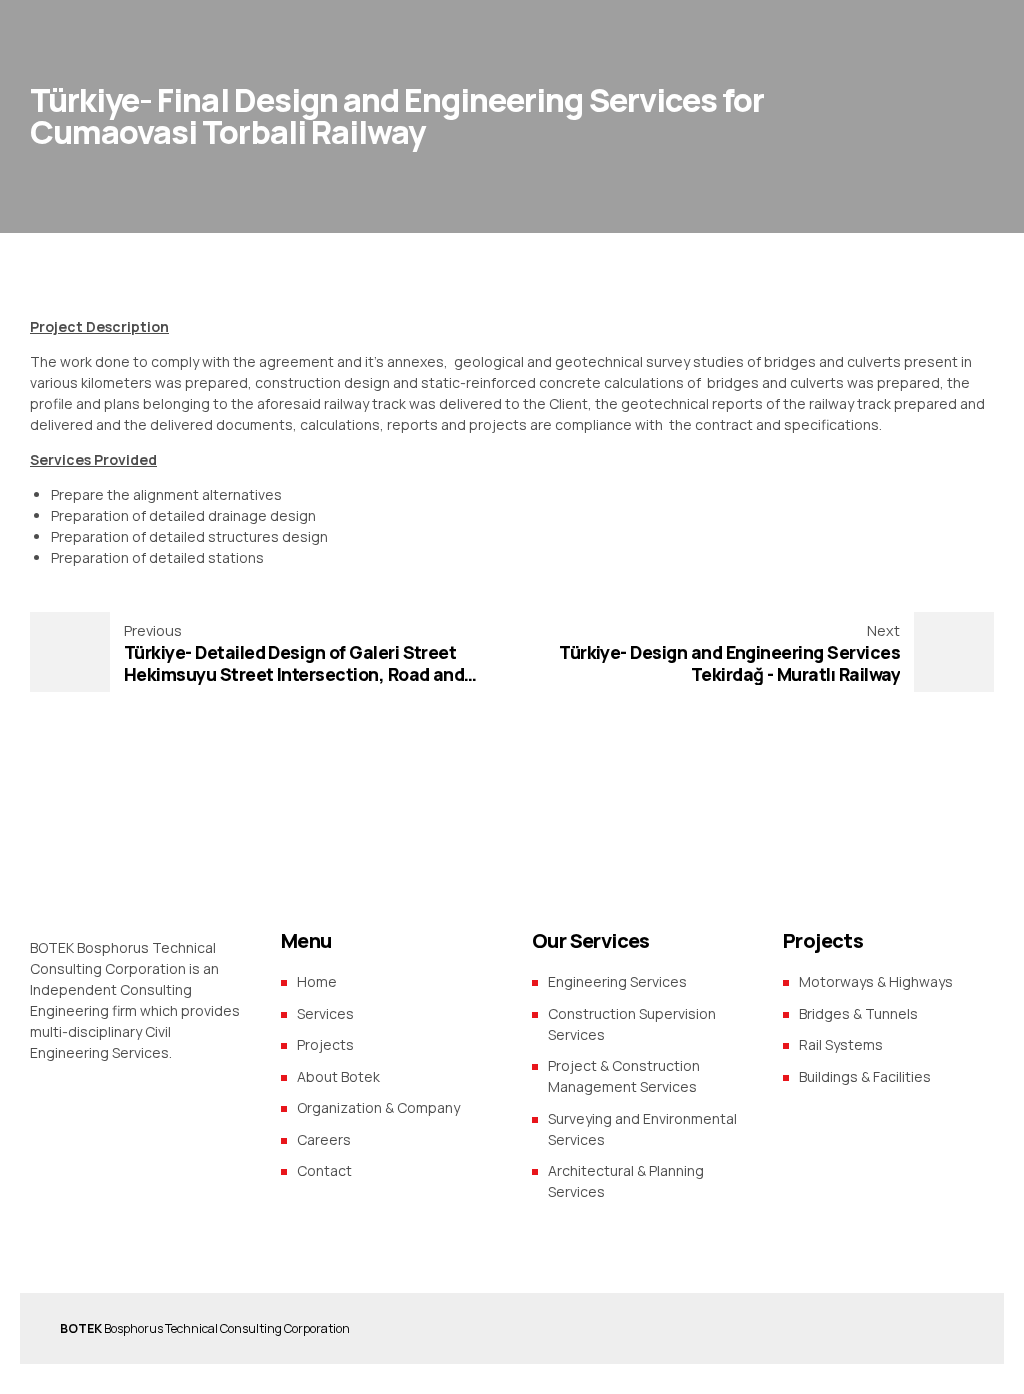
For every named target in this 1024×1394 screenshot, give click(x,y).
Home (317, 981)
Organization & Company (378, 1107)
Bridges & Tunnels (858, 1013)
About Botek (338, 1076)
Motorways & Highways (876, 981)
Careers (324, 1139)
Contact (324, 1170)
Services (325, 1013)
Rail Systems (841, 1044)
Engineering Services (617, 981)
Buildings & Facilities (865, 1076)
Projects (325, 1044)
